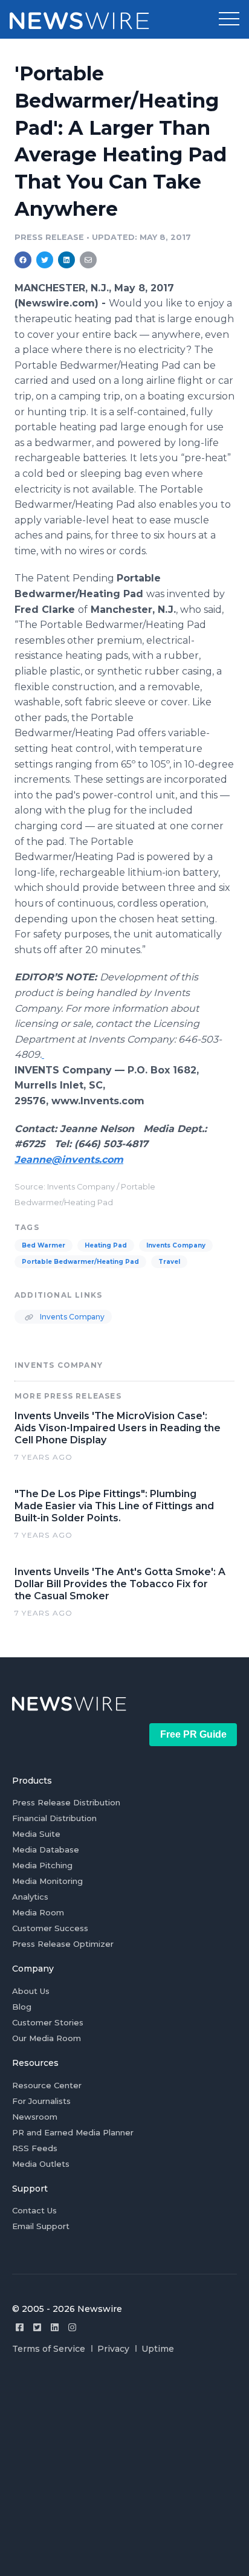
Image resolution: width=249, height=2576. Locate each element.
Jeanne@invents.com (69, 1160)
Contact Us (34, 2210)
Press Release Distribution (66, 1802)
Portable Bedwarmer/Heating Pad (80, 1262)
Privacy (113, 2349)
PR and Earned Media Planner (73, 2132)
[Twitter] (37, 2327)
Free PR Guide (193, 1734)
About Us (31, 1991)
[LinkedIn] (55, 2327)
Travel (169, 1262)
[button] (229, 19)
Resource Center (47, 2085)
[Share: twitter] (45, 260)
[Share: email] (88, 260)
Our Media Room (47, 2038)
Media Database (46, 1849)
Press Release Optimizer (63, 1944)
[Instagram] (72, 2327)
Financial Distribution (54, 1818)
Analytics (30, 1897)
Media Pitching (42, 1865)
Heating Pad (106, 1245)
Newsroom (35, 2117)
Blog (22, 2007)
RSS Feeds (35, 2148)
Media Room (38, 1912)
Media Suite (36, 1834)
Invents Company (176, 1245)
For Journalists (41, 2101)
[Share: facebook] (23, 260)
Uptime (158, 2349)
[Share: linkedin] (67, 260)
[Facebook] (20, 2327)
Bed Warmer (44, 1245)
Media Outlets (41, 2164)
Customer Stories (48, 2022)
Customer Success (50, 1928)
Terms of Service (49, 2349)
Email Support (41, 2226)
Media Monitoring (47, 1881)
